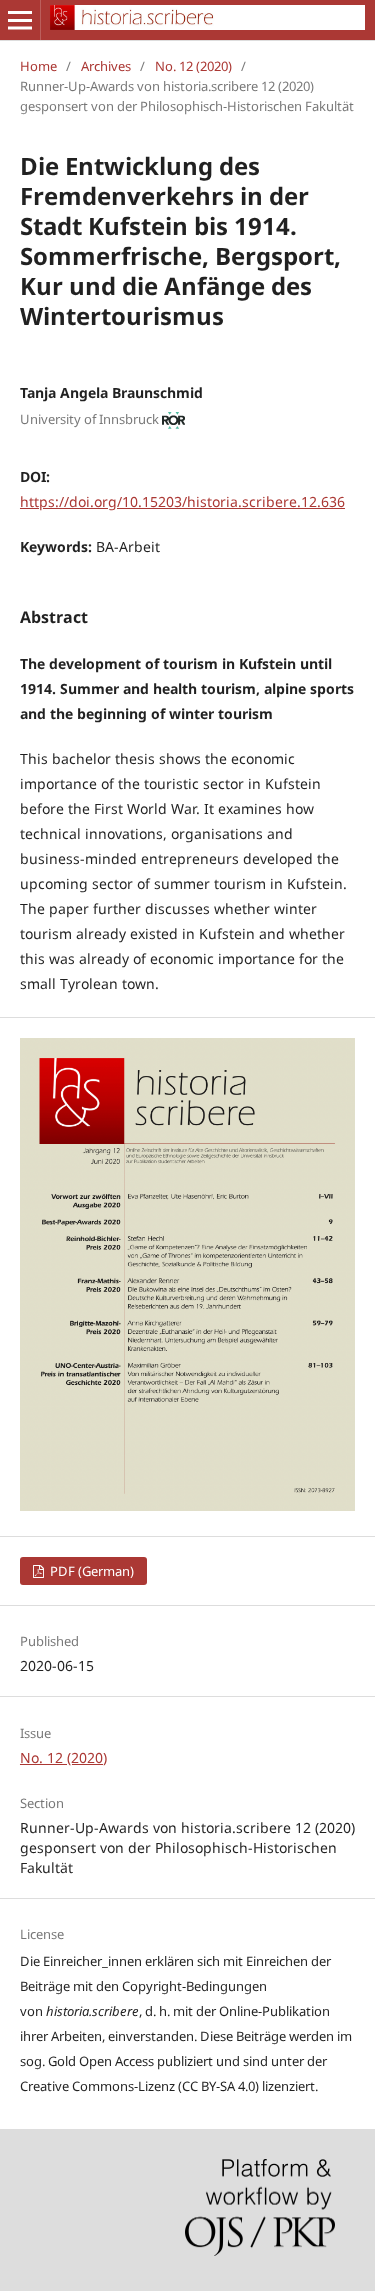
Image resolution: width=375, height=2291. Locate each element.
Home (38, 66)
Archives (106, 66)
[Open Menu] (20, 20)
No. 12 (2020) (193, 66)
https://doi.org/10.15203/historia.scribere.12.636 (182, 501)
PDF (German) (90, 1571)
